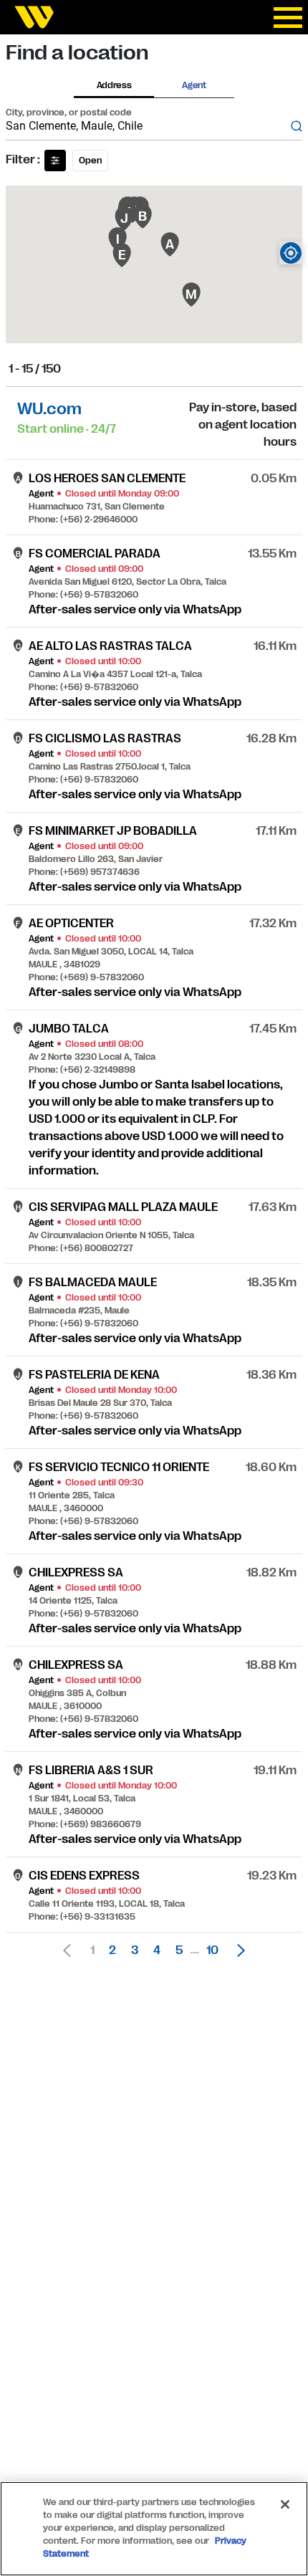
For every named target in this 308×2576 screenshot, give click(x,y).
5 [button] (179, 1950)
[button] (237, 1950)
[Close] (285, 2504)
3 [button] (135, 1950)
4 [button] (157, 1950)
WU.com (49, 409)
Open (90, 161)
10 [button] (212, 1950)
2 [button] (112, 1950)
